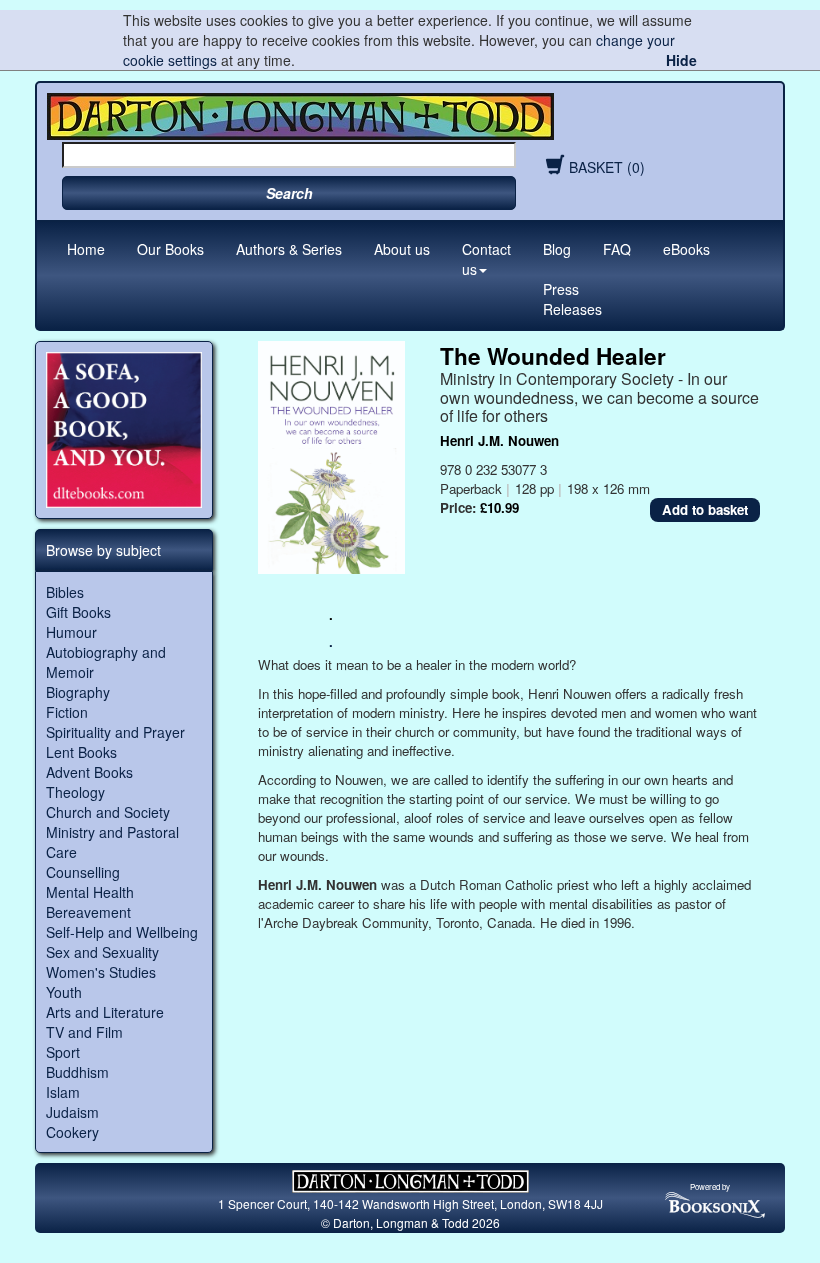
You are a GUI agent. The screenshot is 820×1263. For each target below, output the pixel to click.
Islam (63, 1092)
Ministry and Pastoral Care (112, 842)
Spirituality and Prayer (115, 732)
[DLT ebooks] (124, 430)
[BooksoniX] (715, 1203)
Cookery (72, 1132)
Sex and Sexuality (102, 952)
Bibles (65, 592)
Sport (63, 1052)
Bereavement (88, 912)
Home (86, 249)
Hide (681, 60)
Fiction (67, 712)
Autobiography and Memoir (106, 662)
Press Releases (572, 299)
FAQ (617, 249)
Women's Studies (101, 972)
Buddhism (77, 1072)
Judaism (72, 1112)
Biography (78, 692)
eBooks (686, 249)
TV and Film (84, 1032)
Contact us (486, 259)
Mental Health (90, 892)
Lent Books (81, 752)
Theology (75, 792)
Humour (71, 632)
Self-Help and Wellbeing (122, 932)
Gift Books (78, 612)
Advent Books (89, 772)
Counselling (83, 872)
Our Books (170, 249)
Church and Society (108, 812)
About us (402, 249)
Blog (557, 249)
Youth (64, 992)
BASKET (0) (607, 167)
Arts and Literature (105, 1012)
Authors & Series (289, 249)
